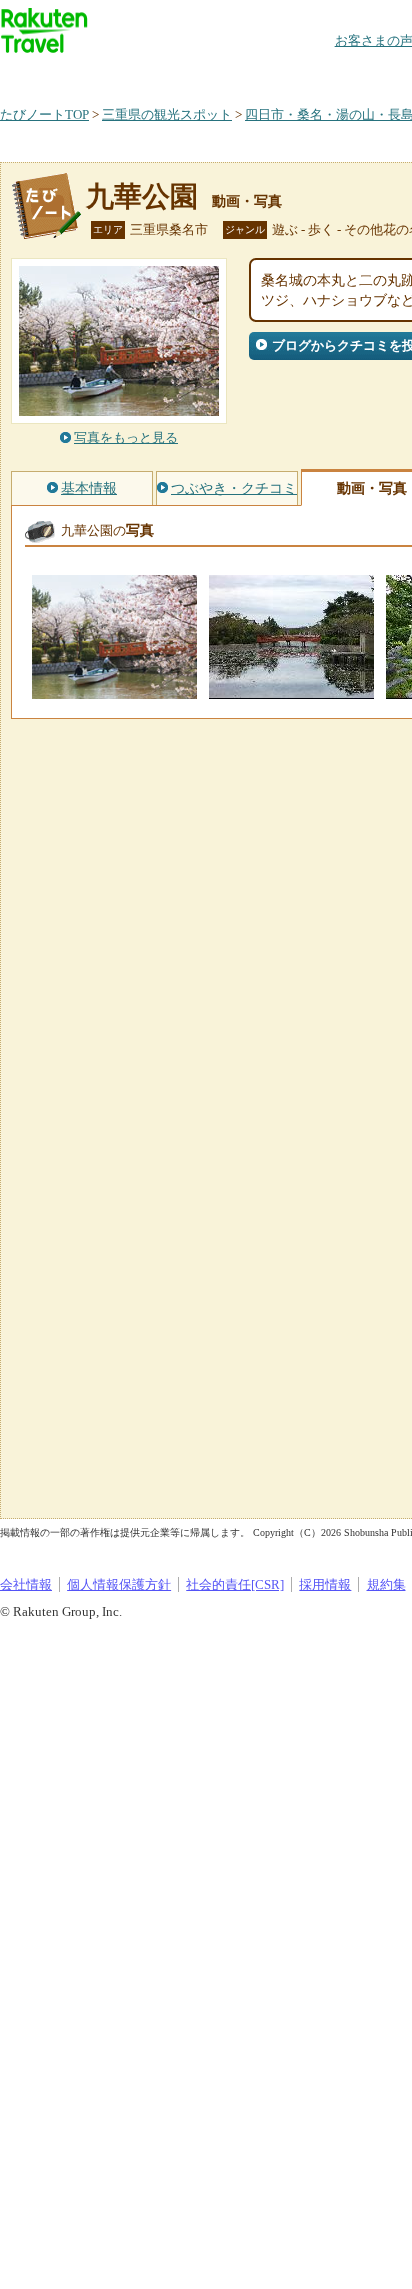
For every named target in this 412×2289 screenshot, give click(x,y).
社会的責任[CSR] (235, 1584)
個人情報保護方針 (119, 1584)
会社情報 (26, 1584)
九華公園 (142, 196)
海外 (152, 74)
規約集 (386, 1584)
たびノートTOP (44, 114)
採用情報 (325, 1584)
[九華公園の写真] (114, 689)
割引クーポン (316, 74)
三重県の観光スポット (167, 114)
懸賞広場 (234, 74)
